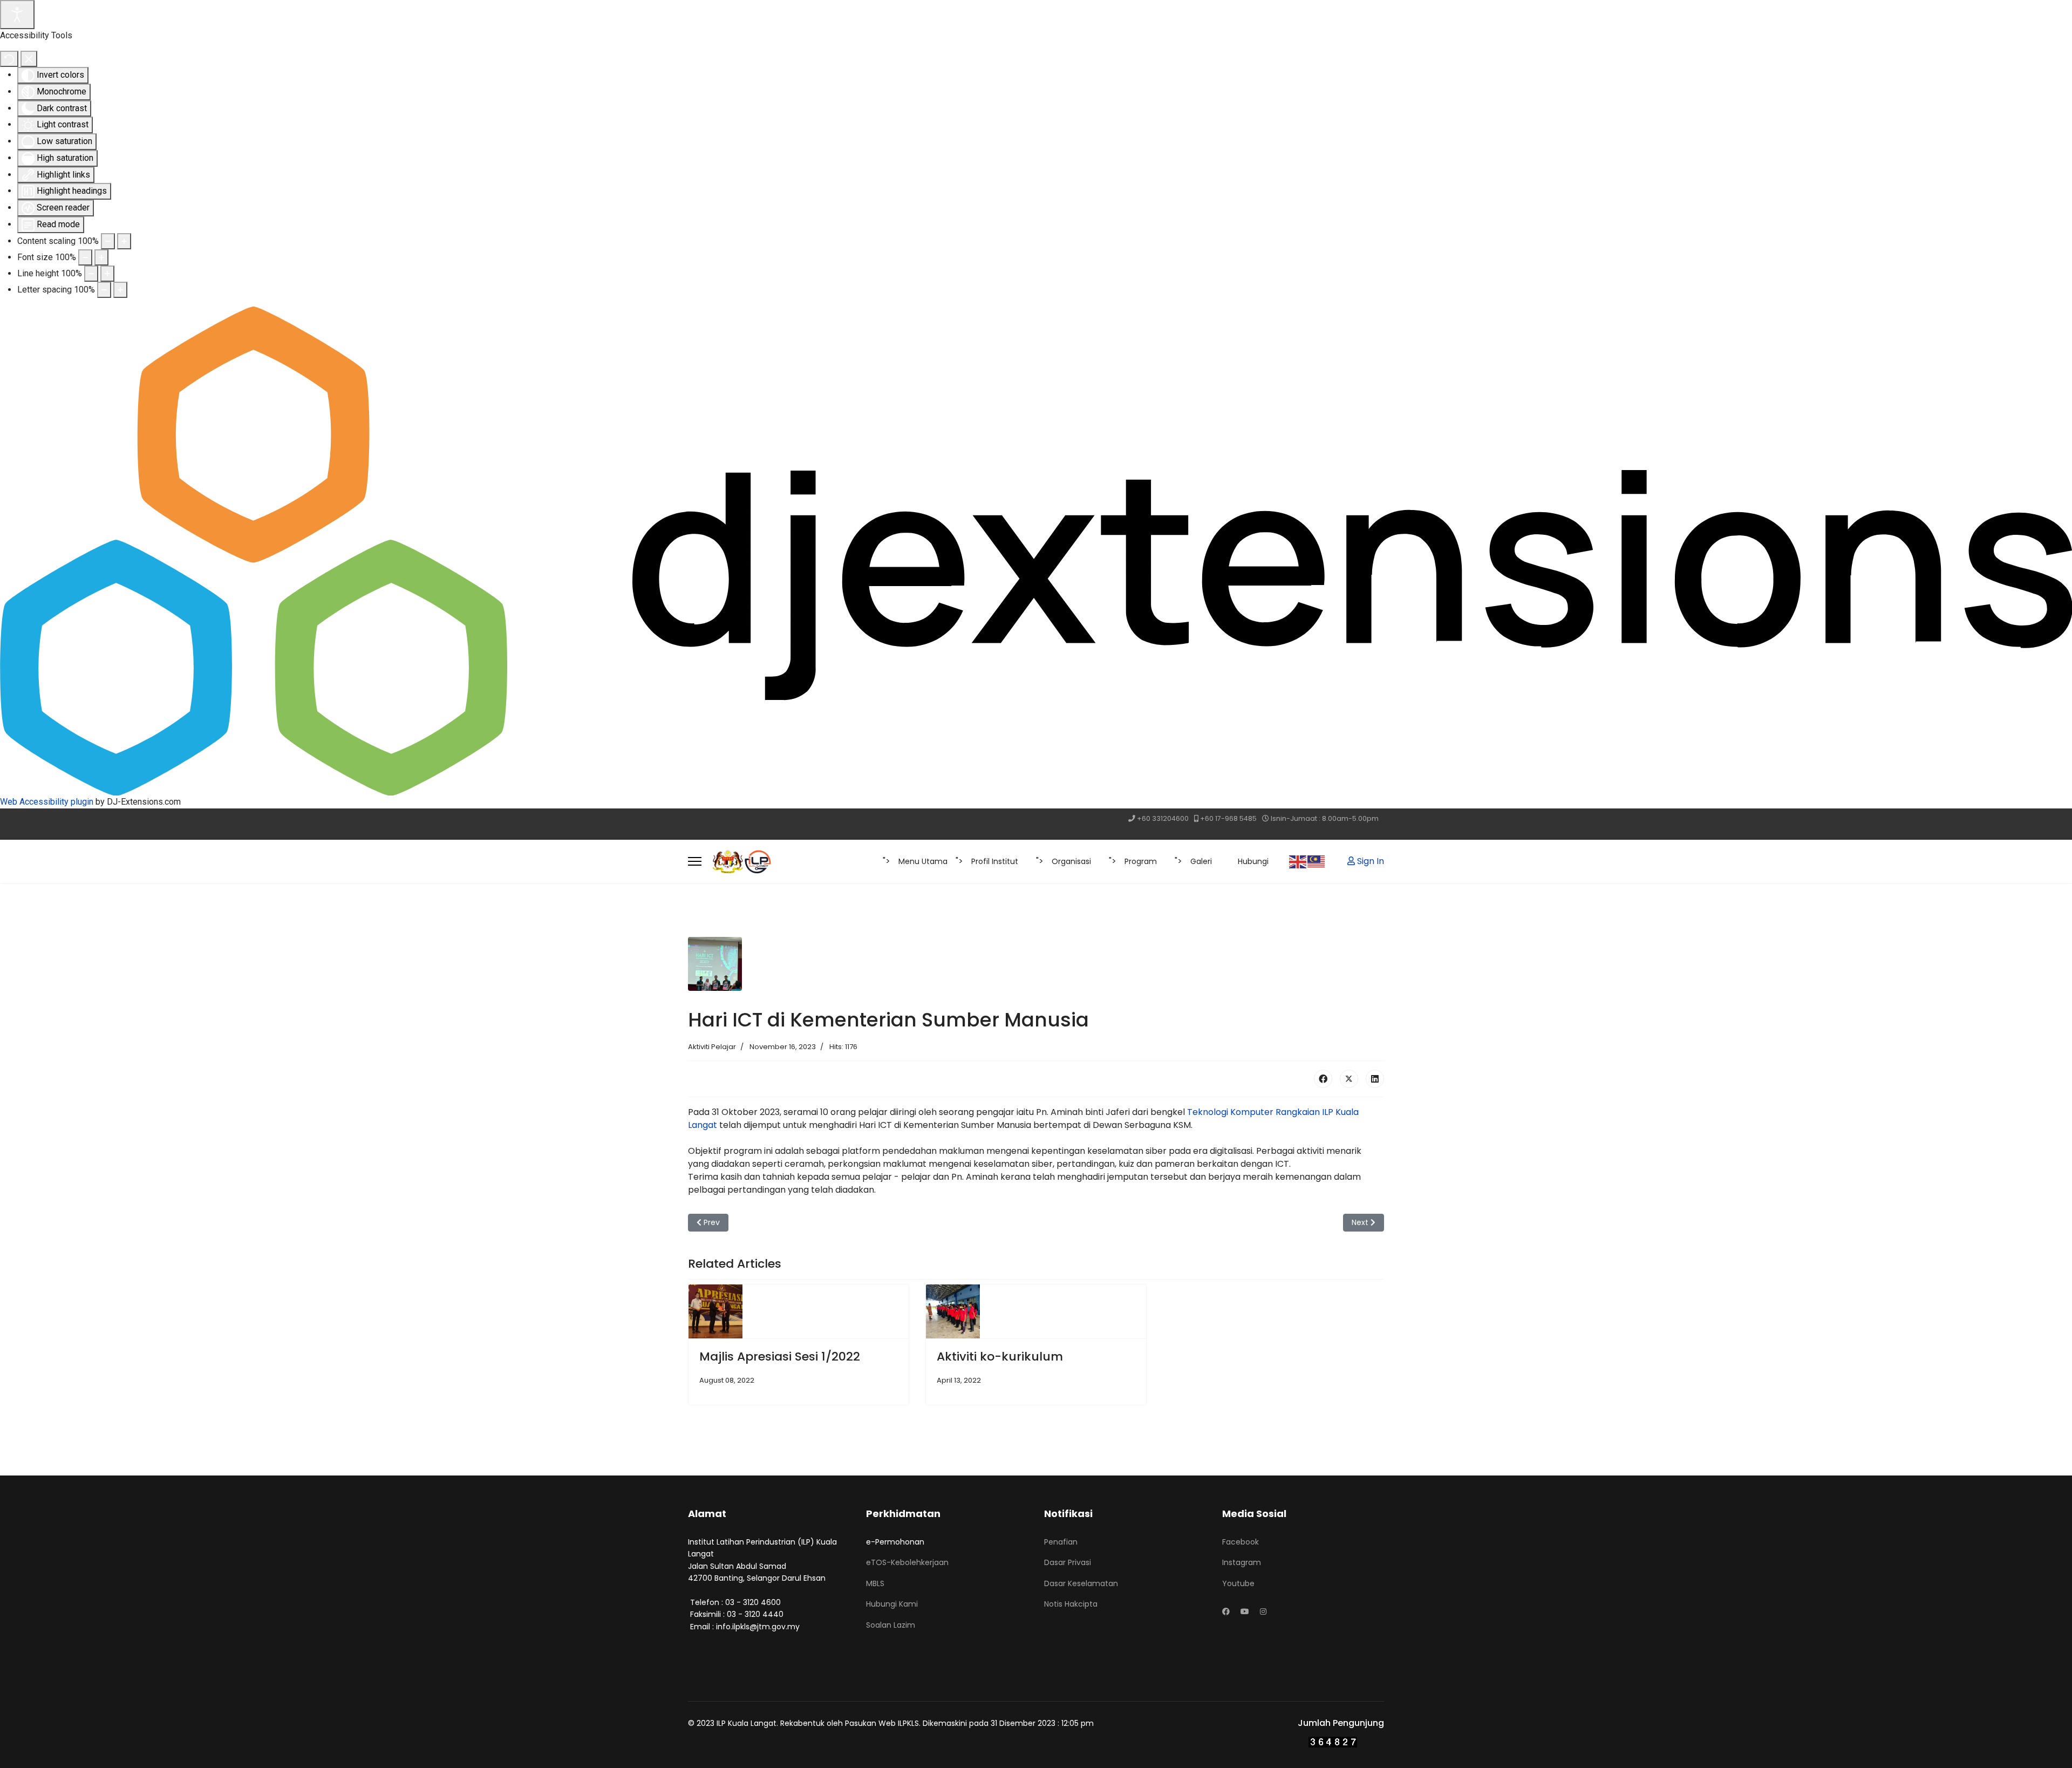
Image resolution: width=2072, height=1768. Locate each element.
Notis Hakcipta (1071, 1604)
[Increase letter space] (120, 290)
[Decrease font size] (85, 257)
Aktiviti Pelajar (712, 1047)
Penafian (1061, 1542)
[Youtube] (1245, 1611)
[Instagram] (1263, 1611)
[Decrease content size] (108, 241)
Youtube (1238, 1583)
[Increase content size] (124, 241)
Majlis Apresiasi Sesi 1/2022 (780, 1356)
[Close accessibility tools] (29, 59)
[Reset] (9, 59)
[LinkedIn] (1375, 1079)
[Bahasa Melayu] (1317, 861)
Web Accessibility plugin (47, 802)
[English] (1298, 861)
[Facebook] (1323, 1079)
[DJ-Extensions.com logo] (1036, 550)
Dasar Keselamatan (1081, 1583)
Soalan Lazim (891, 1625)
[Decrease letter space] (104, 290)
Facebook (1241, 1542)
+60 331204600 (1163, 818)
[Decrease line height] (91, 274)
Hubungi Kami (892, 1604)
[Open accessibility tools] (17, 15)
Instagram (1242, 1562)
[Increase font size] (101, 257)
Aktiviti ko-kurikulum (1000, 1356)
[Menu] (695, 861)
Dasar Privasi (1068, 1562)
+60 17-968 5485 (1228, 818)
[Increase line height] (107, 274)
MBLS (875, 1583)
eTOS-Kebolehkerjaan (907, 1562)
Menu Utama (923, 861)
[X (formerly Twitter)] (1349, 1079)
